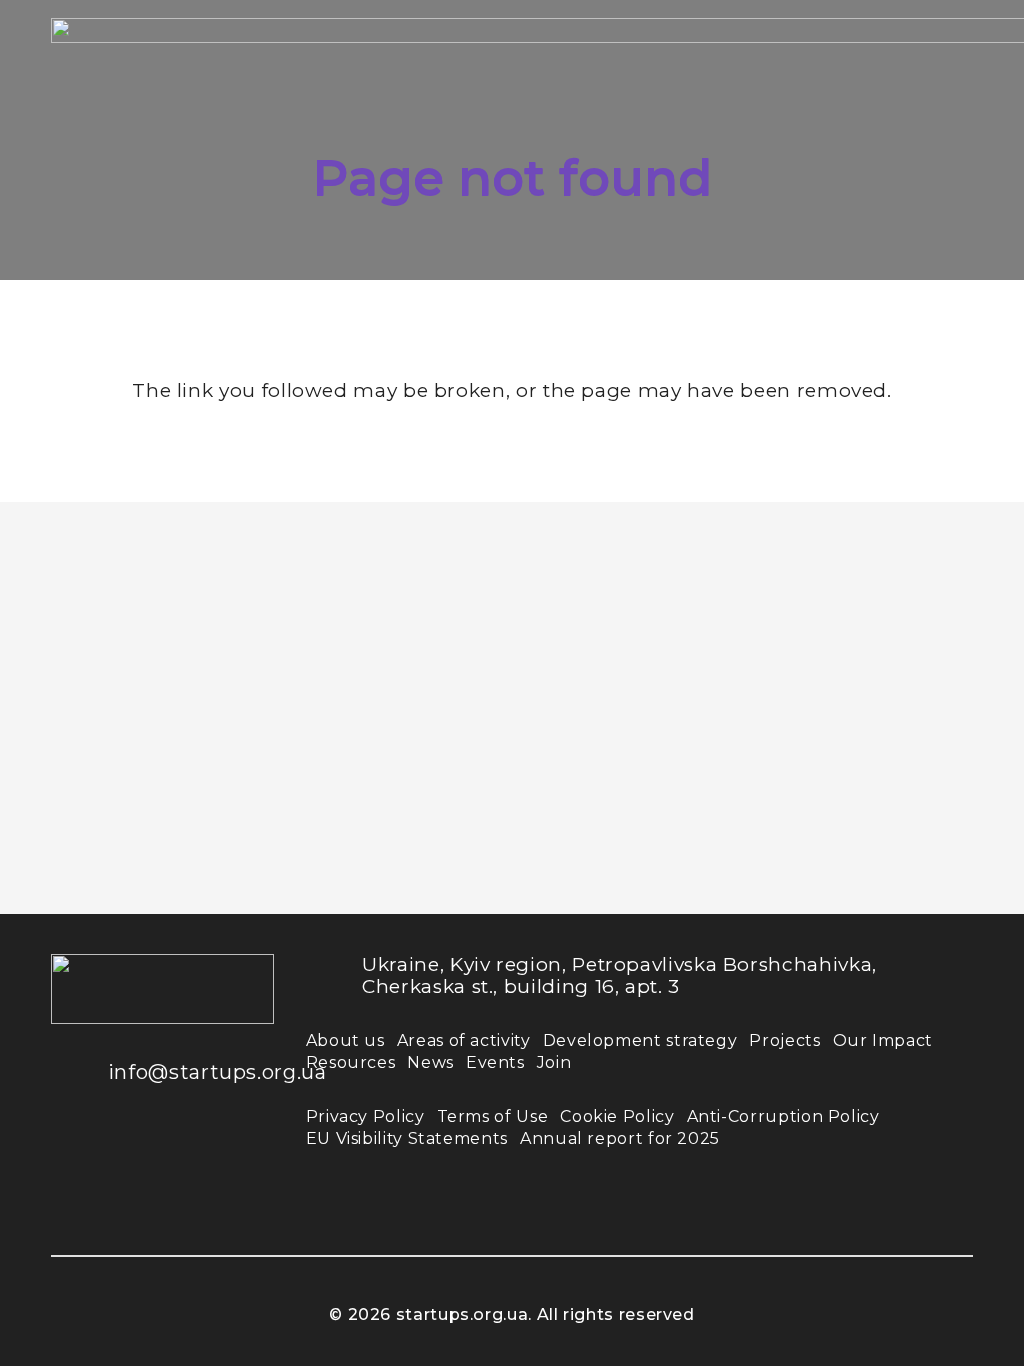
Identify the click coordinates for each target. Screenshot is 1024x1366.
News (430, 1062)
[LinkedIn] (141, 1150)
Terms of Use (493, 1116)
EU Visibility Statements (407, 1138)
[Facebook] (81, 1150)
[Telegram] (81, 1210)
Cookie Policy (617, 1116)
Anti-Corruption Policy (783, 1116)
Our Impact (883, 1040)
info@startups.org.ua (217, 1072)
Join (554, 1062)
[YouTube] (201, 1150)
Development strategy (640, 1040)
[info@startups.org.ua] (79, 1072)
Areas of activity (464, 1040)
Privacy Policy (365, 1116)
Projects (784, 1040)
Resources (351, 1062)
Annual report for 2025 (620, 1138)
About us (345, 1040)
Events (495, 1062)
